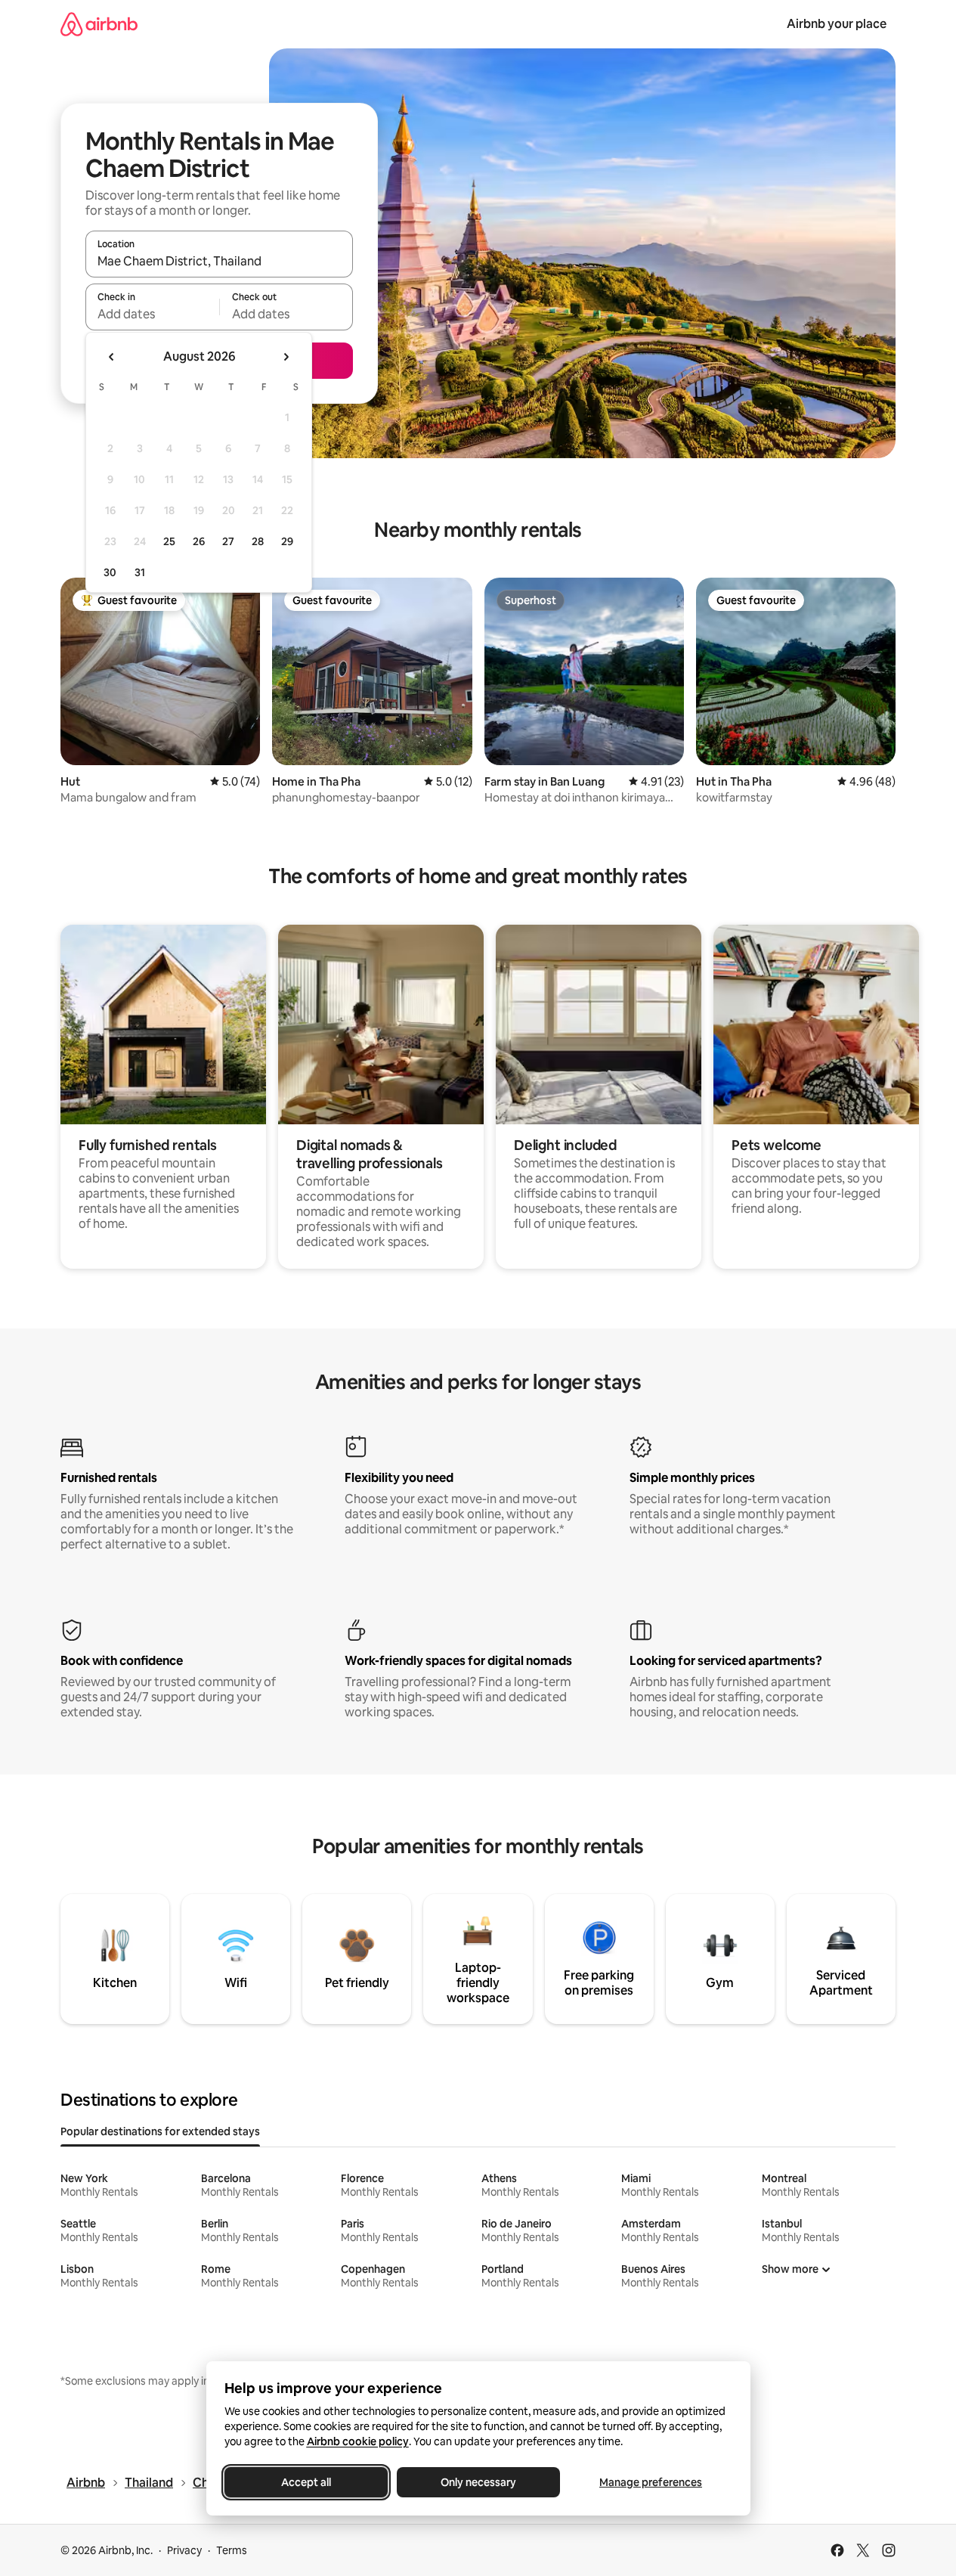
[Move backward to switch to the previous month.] (112, 357)
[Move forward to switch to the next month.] (286, 357)
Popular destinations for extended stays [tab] (160, 2131)
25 (169, 541)
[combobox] (219, 261)
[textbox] (152, 314)
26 (199, 541)
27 (228, 541)
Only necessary (478, 2482)
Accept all (306, 2482)
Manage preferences (651, 2482)
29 (287, 541)
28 (258, 541)
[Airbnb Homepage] (99, 24)
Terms (232, 2550)
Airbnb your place (837, 24)
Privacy (184, 2550)
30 (110, 572)
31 (140, 572)
